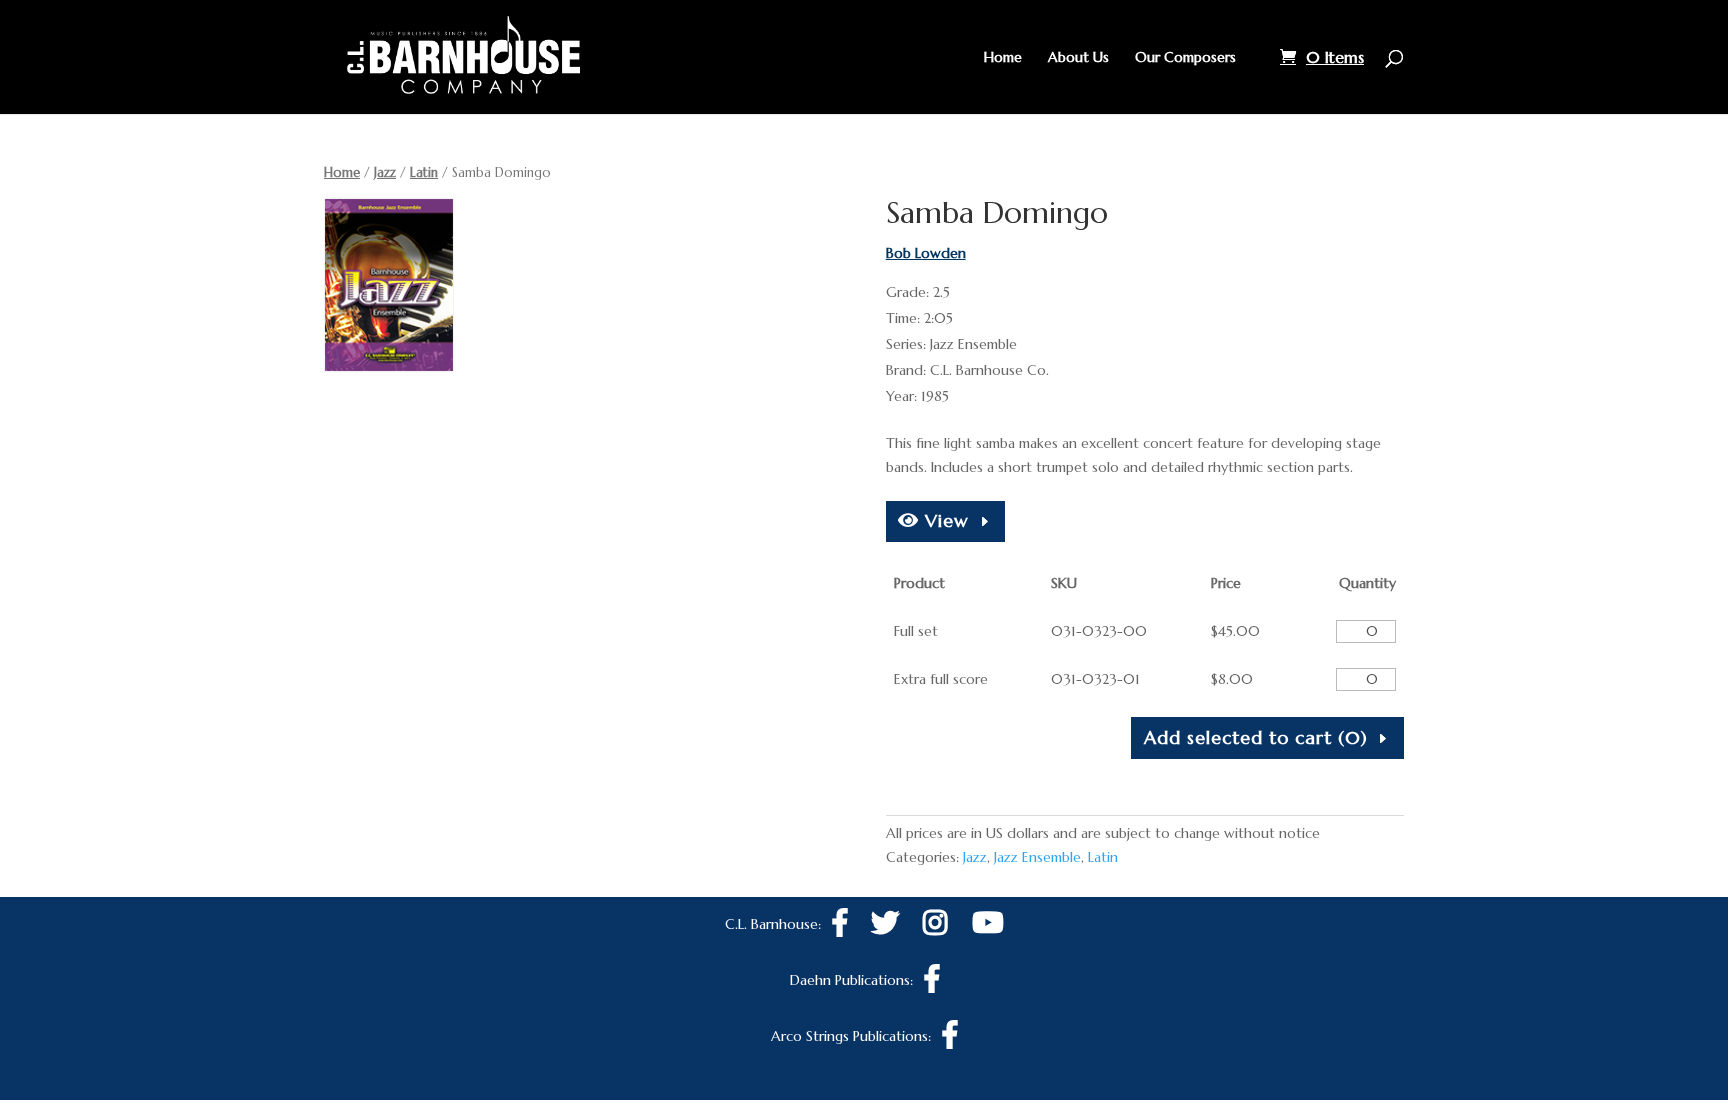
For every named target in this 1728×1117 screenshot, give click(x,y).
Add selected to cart (1256, 737)
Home (1003, 58)
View (944, 520)
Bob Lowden (926, 253)
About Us (1078, 58)
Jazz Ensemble (1037, 857)
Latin (424, 172)
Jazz (385, 172)
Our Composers (1185, 58)
